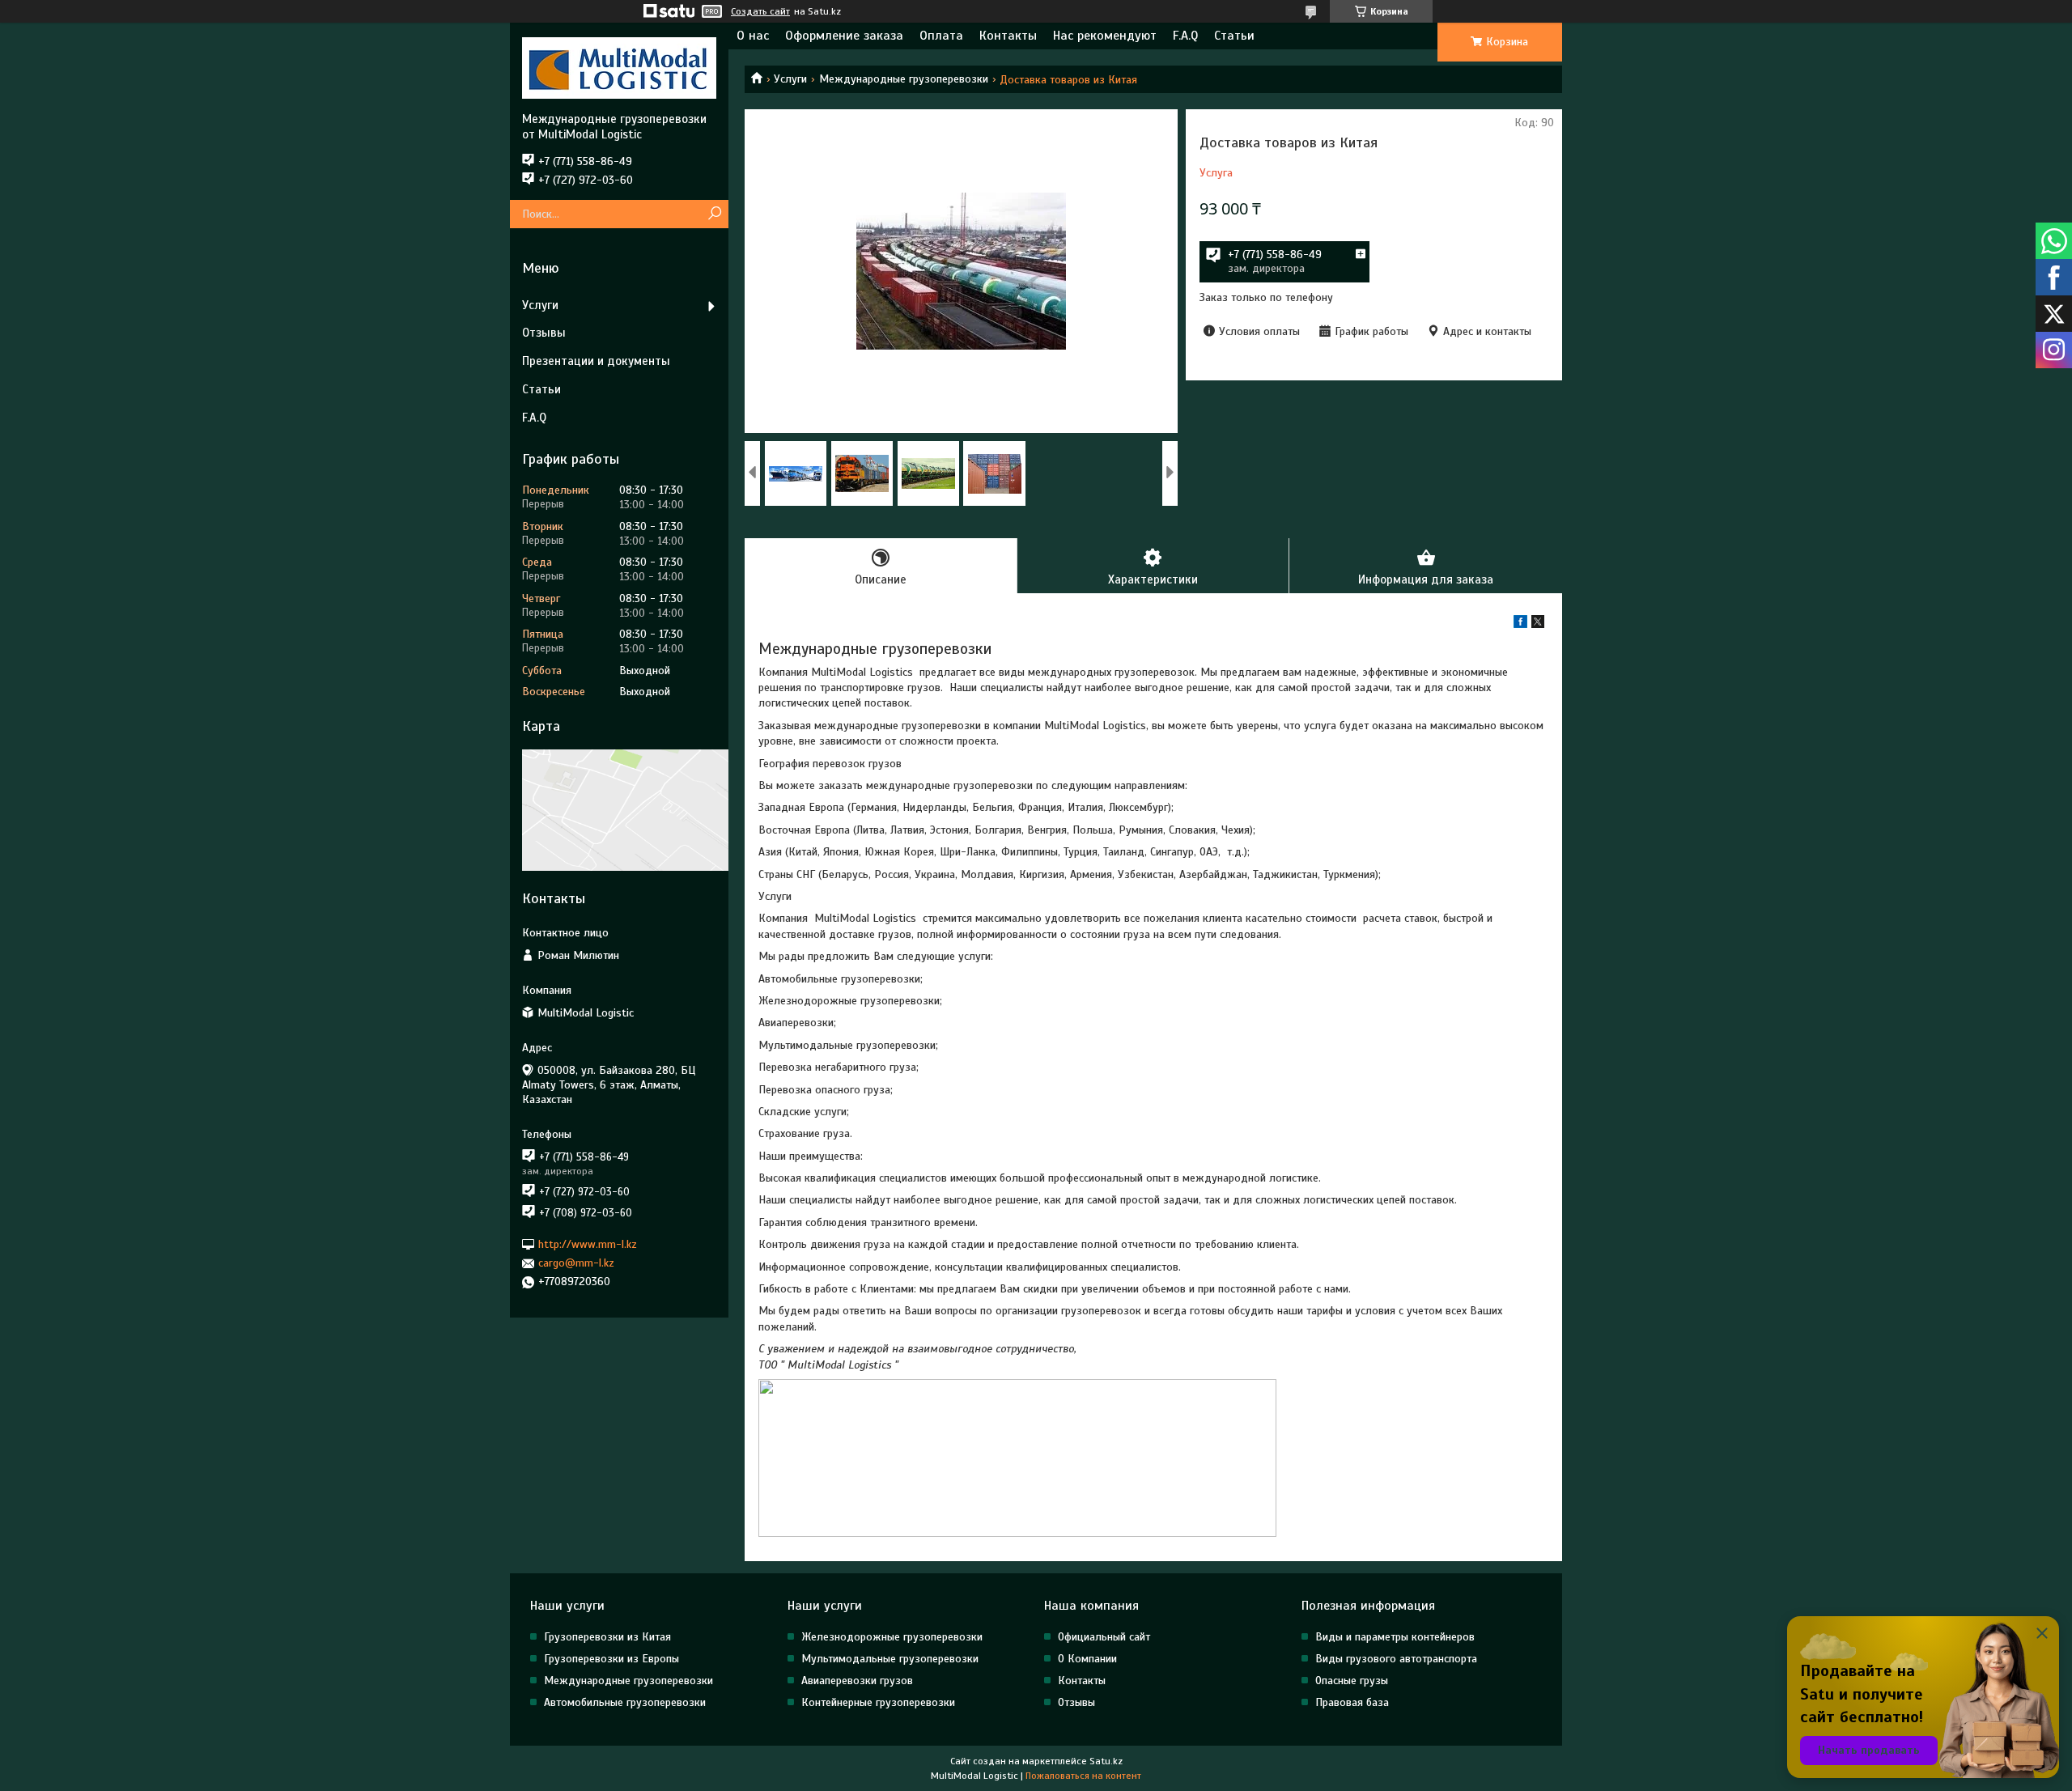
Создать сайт (760, 11)
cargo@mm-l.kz (576, 1263)
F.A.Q (1185, 36)
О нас (753, 36)
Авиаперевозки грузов (857, 1681)
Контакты (1008, 36)
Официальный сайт (1104, 1637)
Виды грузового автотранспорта (1396, 1659)
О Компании (1087, 1659)
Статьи (1234, 36)
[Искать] (714, 214)
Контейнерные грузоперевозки (878, 1702)
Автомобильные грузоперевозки (625, 1702)
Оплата (941, 36)
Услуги (790, 79)
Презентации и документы (596, 361)
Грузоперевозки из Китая (607, 1637)
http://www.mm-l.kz (588, 1244)
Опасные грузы (1352, 1681)
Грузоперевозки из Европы (611, 1659)
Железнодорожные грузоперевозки (892, 1637)
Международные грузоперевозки (904, 79)
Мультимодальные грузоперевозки (890, 1659)
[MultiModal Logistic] (619, 67)
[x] (1538, 624)
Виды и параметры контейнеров (1395, 1637)
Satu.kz (1106, 1761)
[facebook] (1520, 624)
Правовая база (1352, 1702)
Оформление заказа (844, 36)
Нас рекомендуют (1105, 36)
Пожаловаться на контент (1083, 1776)
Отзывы (544, 333)
